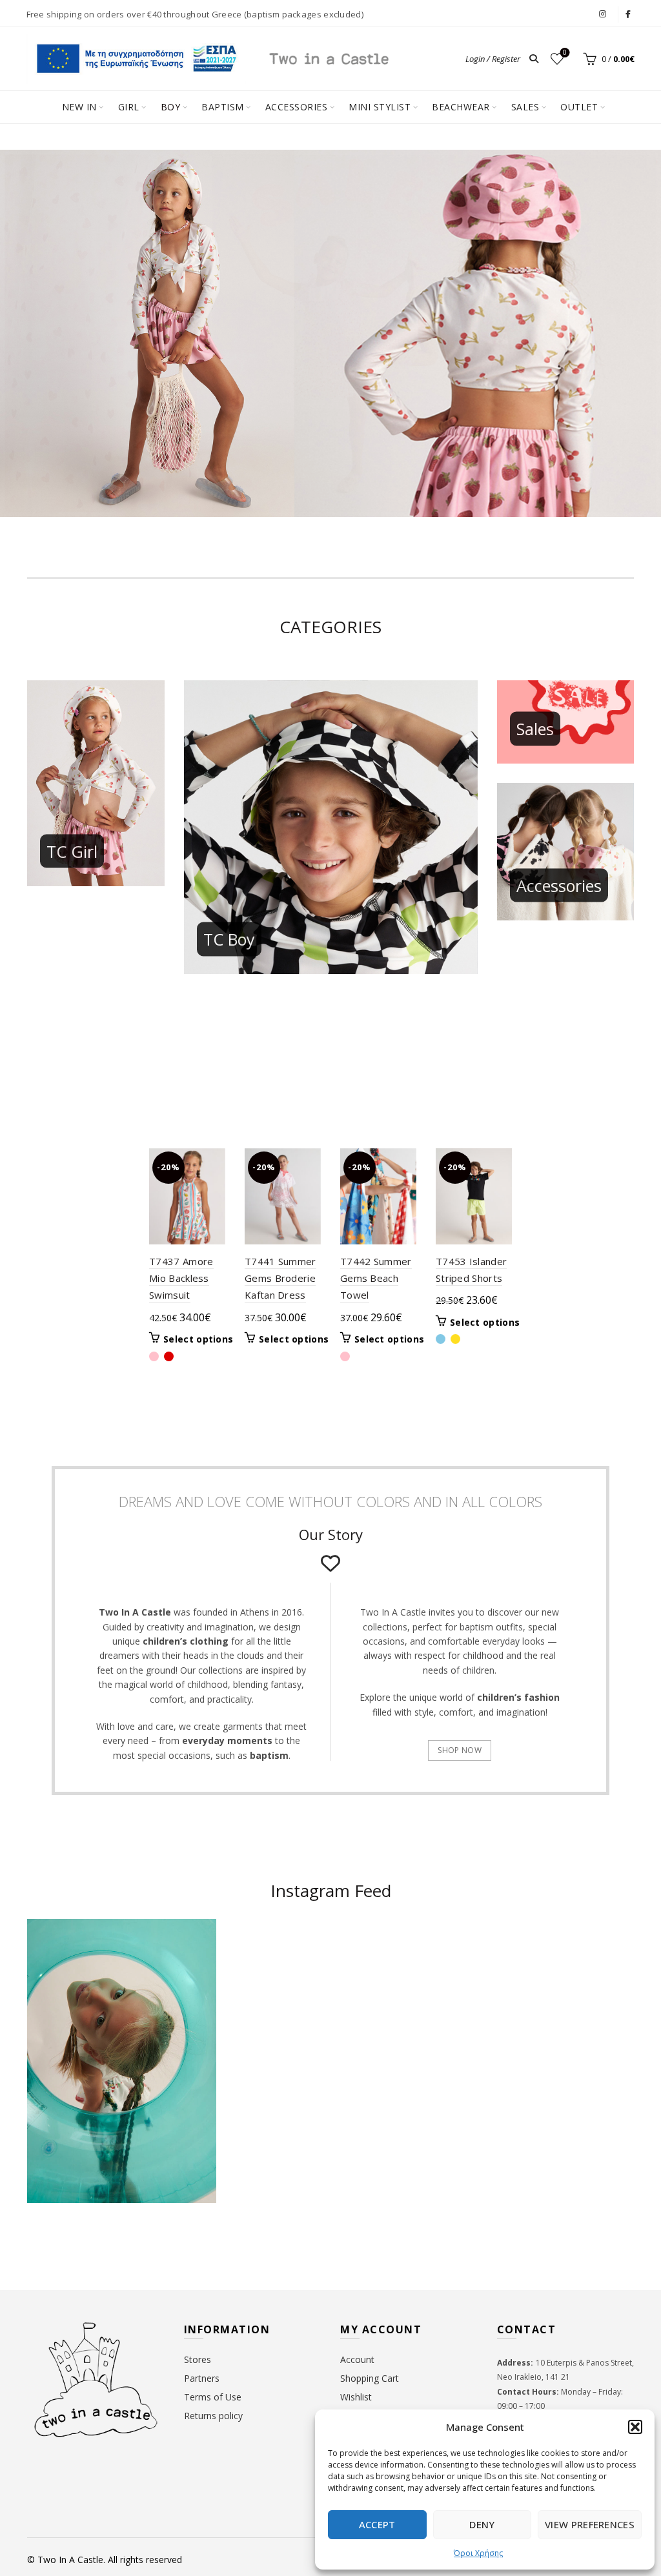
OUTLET (579, 107)
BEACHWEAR (461, 107)
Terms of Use (213, 2397)
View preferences (590, 2524)
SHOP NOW (459, 1750)
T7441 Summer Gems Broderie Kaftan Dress (280, 1278)
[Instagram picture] (280, 1970)
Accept (377, 2524)
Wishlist (565, 53)
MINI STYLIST (380, 107)
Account (357, 2359)
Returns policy (213, 2416)
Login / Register (493, 59)
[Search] (534, 59)
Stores (198, 2359)
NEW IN (79, 107)
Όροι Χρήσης (478, 2553)
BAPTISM (223, 107)
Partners (202, 2378)
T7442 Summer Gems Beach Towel (376, 1278)
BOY (171, 107)
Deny (482, 2524)
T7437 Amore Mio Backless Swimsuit (181, 1278)
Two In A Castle (70, 2560)
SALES (525, 107)
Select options (198, 1339)
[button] (635, 2427)
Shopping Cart (370, 2378)
